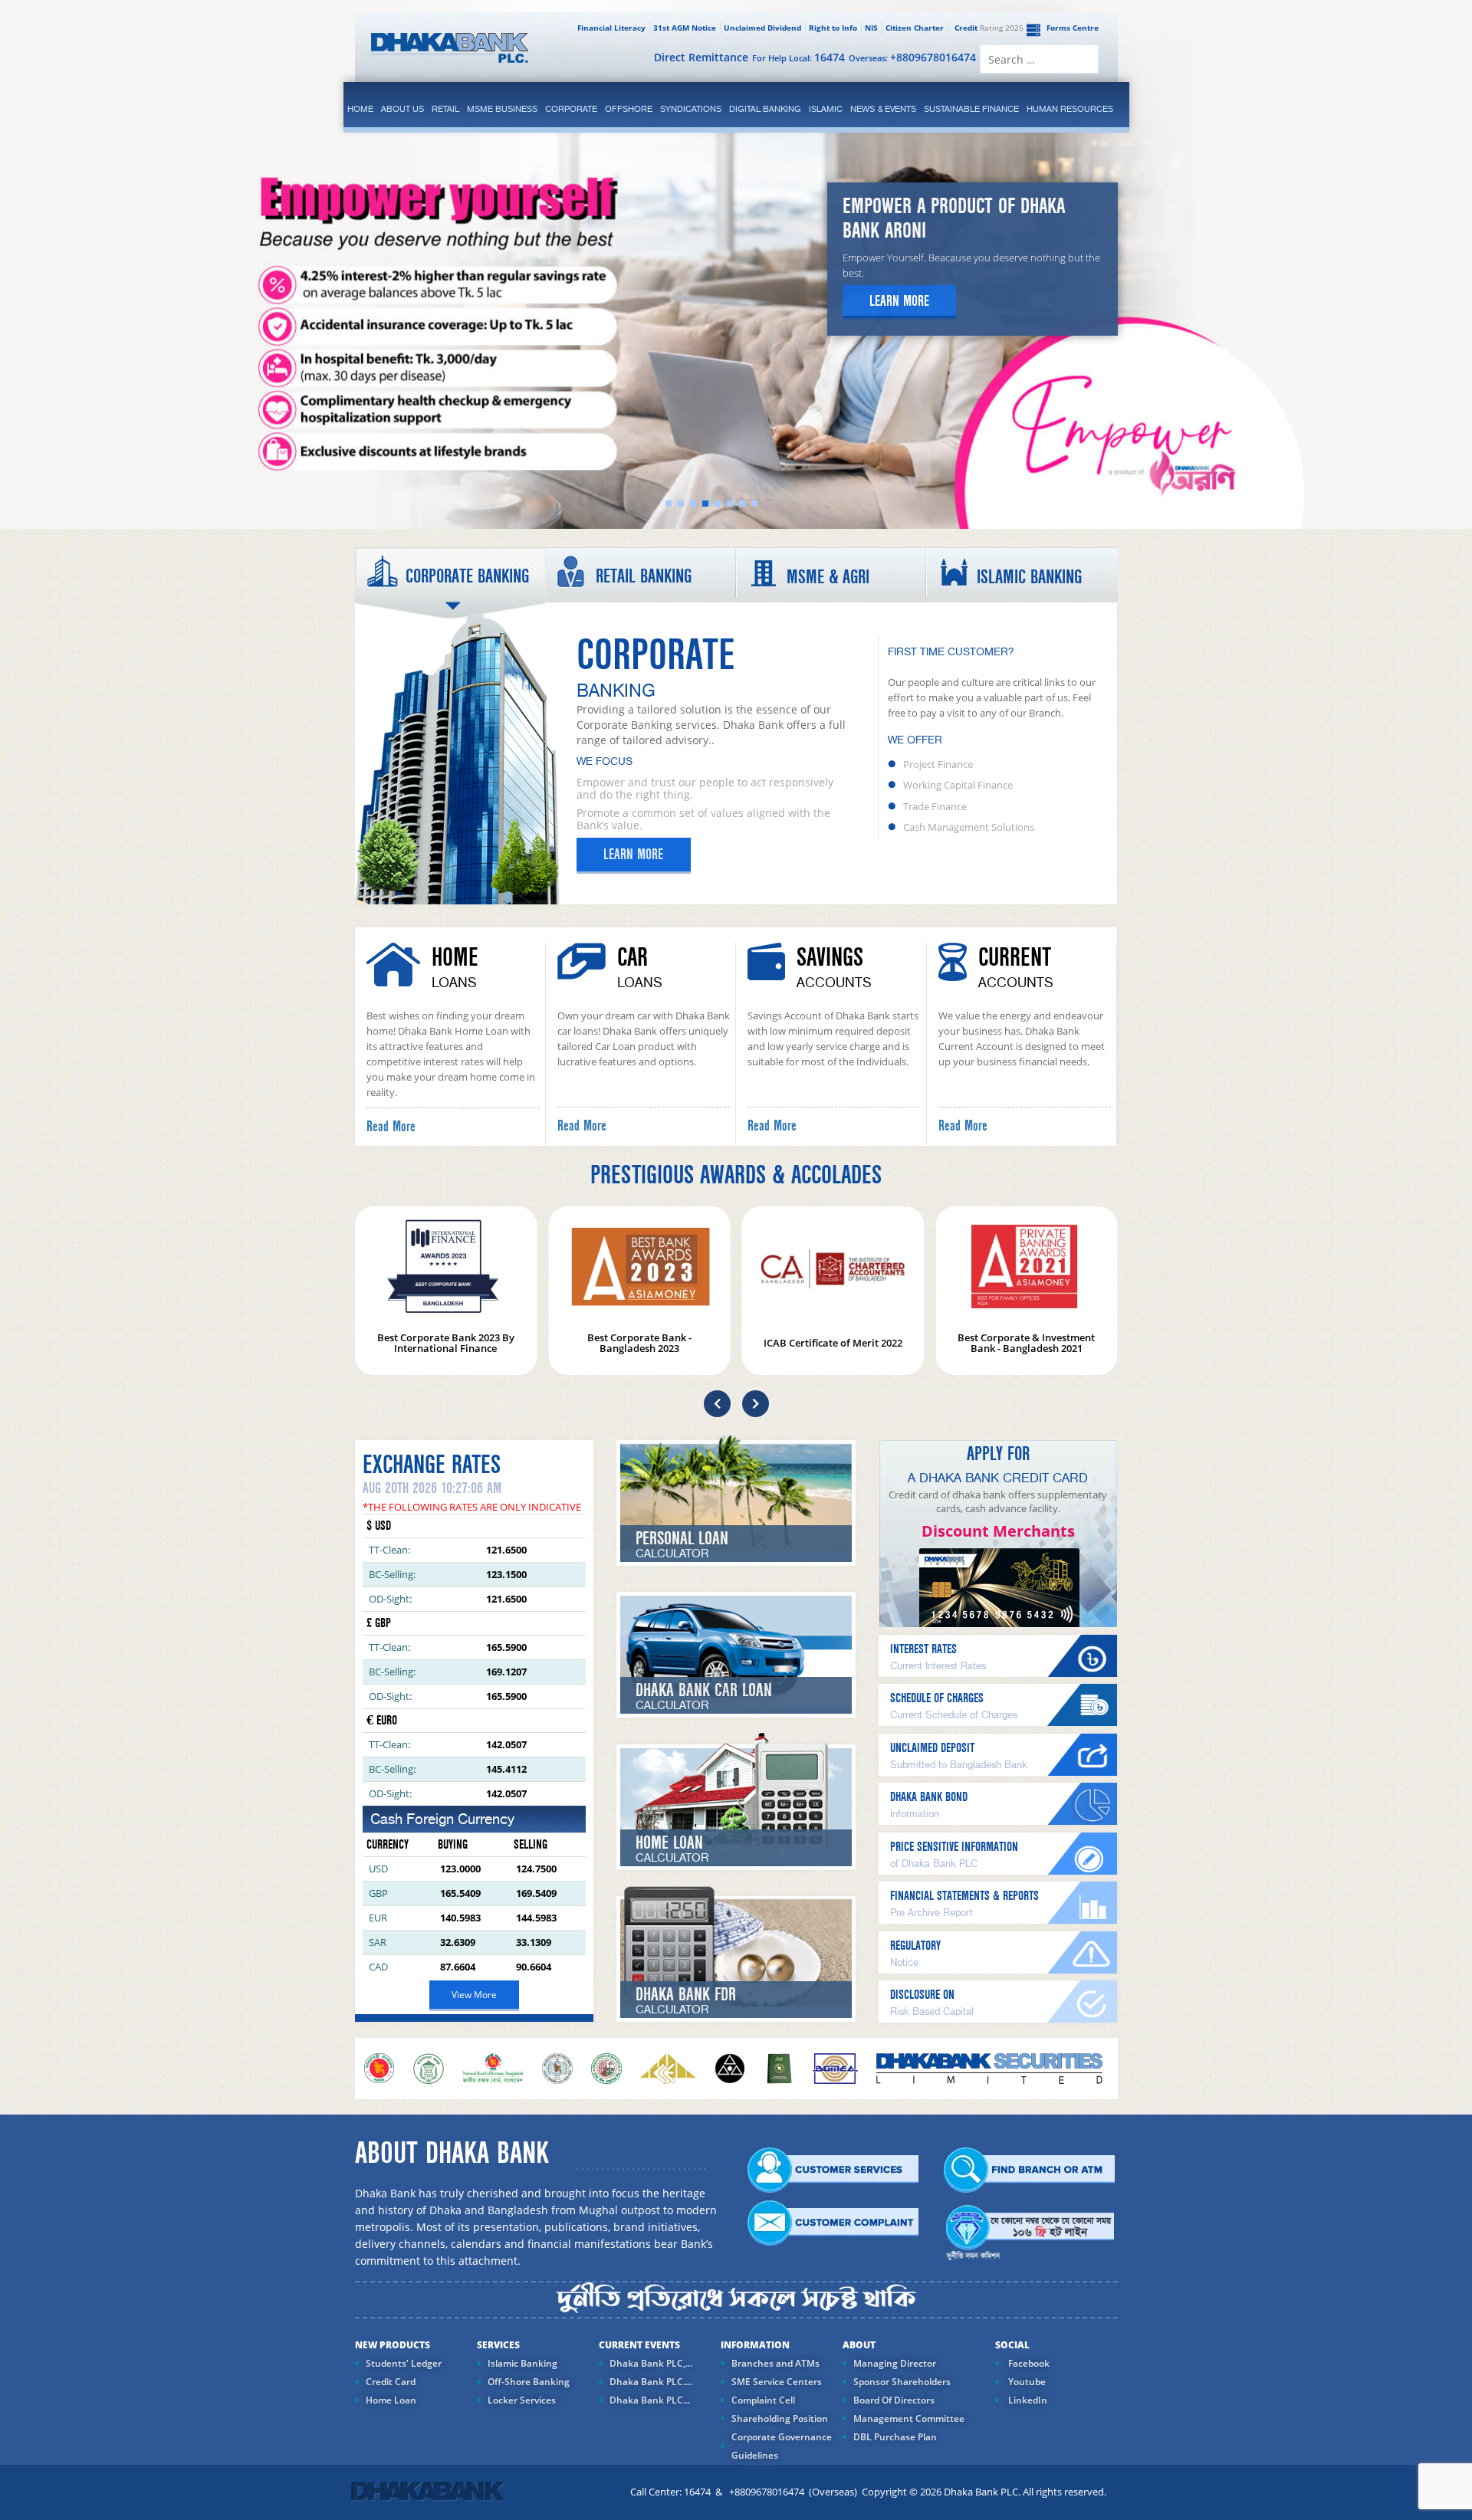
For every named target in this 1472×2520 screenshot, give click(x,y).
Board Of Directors (894, 2400)
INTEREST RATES (923, 1649)
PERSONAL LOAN (682, 1539)
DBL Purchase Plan (895, 2437)
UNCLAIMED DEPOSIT (932, 1748)
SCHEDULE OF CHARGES (937, 1698)
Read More (391, 1127)
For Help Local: (798, 57)
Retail (445, 109)
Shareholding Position (780, 2418)
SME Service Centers (777, 2382)
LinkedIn (1027, 2400)
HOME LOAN (669, 1843)
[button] (717, 1404)
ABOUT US (402, 109)
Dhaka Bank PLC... (650, 2400)
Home (360, 109)
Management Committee (909, 2418)
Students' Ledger (404, 2363)
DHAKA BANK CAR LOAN (704, 1690)
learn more (899, 301)
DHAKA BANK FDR (686, 1995)
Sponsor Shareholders (902, 2382)
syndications (691, 109)
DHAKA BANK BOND (929, 1797)
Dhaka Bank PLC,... (651, 2363)
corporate (571, 109)
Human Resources (1070, 109)
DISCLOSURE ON (922, 1995)
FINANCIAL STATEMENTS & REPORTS (964, 1896)
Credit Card (391, 2382)
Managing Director (895, 2363)
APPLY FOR (998, 1454)
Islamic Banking (522, 2363)
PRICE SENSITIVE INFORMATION (954, 1847)
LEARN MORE (633, 855)
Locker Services (522, 2400)
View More (474, 1995)
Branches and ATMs (775, 2363)
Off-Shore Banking (529, 2382)
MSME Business (502, 109)
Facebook (1028, 2363)
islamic (826, 109)
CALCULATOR (672, 1554)
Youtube (1026, 2382)
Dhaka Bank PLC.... (651, 2382)
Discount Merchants (998, 1531)
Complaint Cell (763, 2400)
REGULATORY (915, 1946)
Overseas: (912, 57)
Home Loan (391, 2400)
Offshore (629, 109)
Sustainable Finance (971, 109)
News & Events (883, 109)
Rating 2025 (989, 28)
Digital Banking (765, 109)
